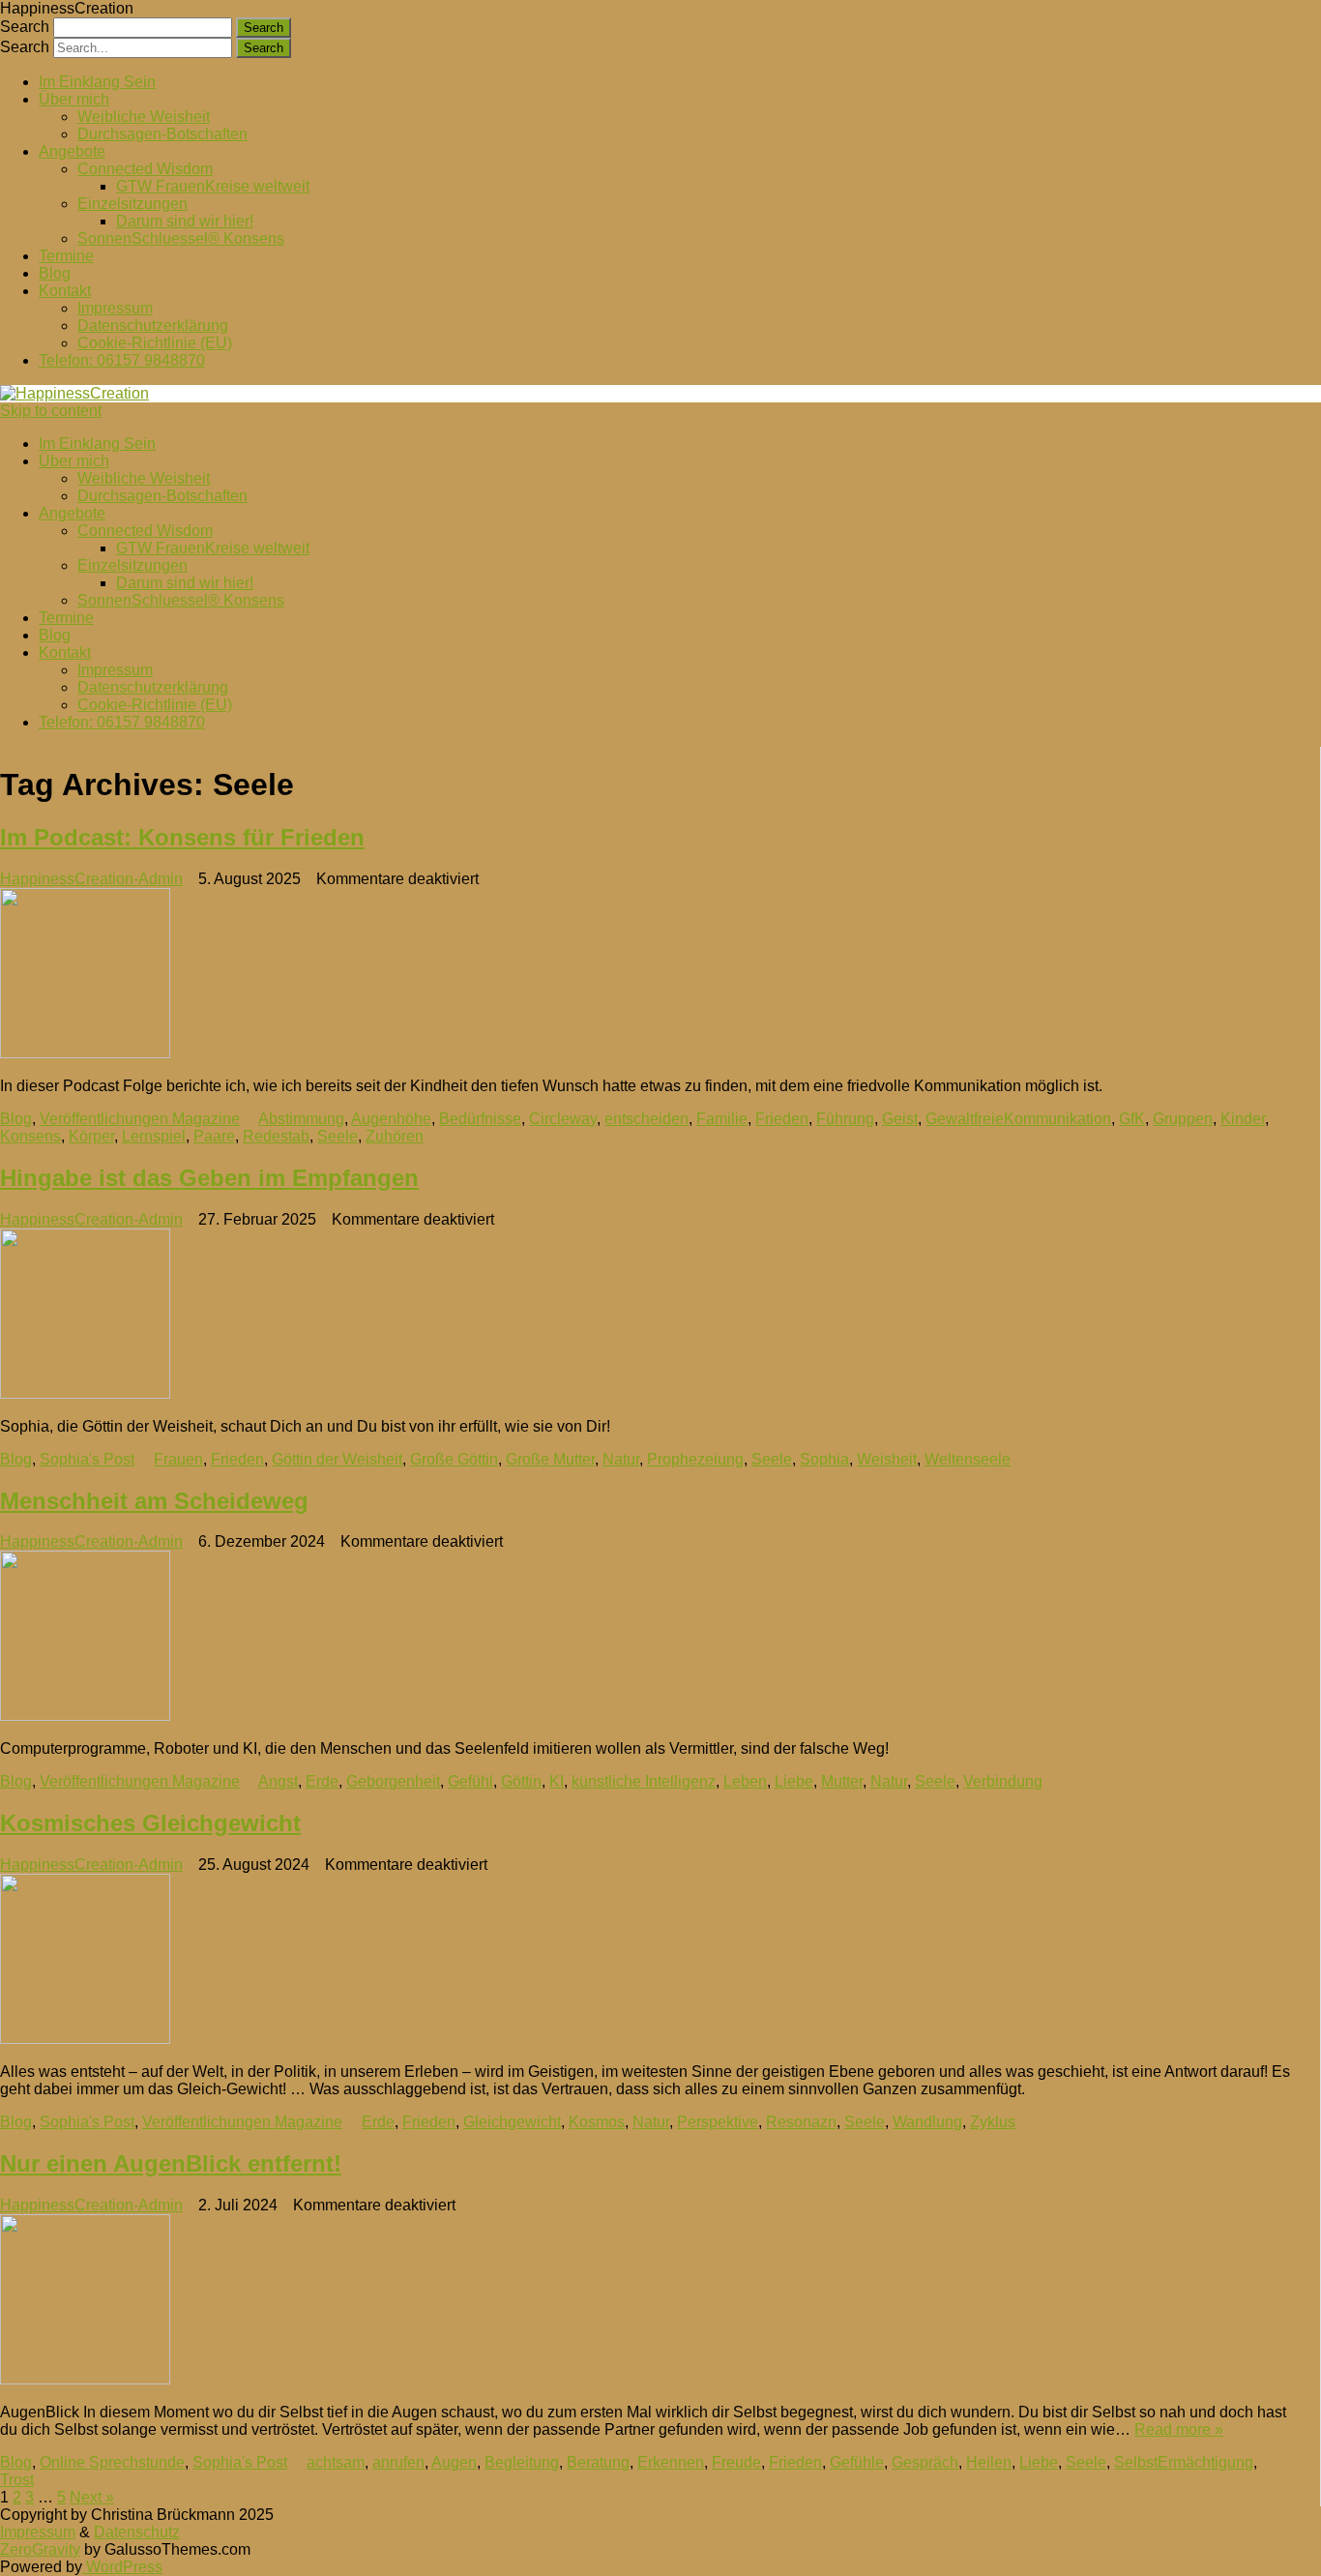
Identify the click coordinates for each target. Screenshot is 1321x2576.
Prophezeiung (695, 1459)
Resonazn (801, 2122)
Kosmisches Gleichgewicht (150, 1823)
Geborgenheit (393, 1781)
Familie (722, 1119)
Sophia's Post (87, 1459)
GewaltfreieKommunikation (1018, 1119)
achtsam (336, 2462)
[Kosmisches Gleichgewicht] (647, 1961)
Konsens (30, 1136)
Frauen (178, 1459)
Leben (745, 1781)
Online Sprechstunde (112, 2462)
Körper (91, 1136)
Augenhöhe (391, 1119)
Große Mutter (550, 1459)
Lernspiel (154, 1136)
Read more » (1179, 2429)
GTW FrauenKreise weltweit (213, 186)
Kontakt (65, 291)
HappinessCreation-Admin (91, 879)
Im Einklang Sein (97, 82)
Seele (338, 1136)
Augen (454, 2462)
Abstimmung (301, 1119)
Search (25, 27)
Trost (17, 2480)
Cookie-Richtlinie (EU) (155, 343)
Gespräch (925, 2462)
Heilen (989, 2462)
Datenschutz (137, 2532)
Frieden (782, 1119)
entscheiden (646, 1119)
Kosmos (597, 2122)
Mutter (842, 1781)
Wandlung (927, 2122)
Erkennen (671, 2462)
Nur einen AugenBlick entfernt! (171, 2163)
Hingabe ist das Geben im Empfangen (209, 1178)
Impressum (115, 308)
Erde (322, 1781)
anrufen (398, 2462)
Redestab (276, 1136)
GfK (1132, 1119)
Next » (92, 2497)
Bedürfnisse (480, 1119)
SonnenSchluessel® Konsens (181, 238)
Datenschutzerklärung (153, 326)
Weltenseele (968, 1459)
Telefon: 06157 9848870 (122, 360)
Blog (55, 273)
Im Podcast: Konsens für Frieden (182, 837)
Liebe (794, 1781)
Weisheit (887, 1459)
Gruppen (1183, 1119)
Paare (214, 1136)
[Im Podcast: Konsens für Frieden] (647, 975)
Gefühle (857, 2462)
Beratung (598, 2462)
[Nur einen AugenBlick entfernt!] (647, 2301)
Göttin (521, 1781)
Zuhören (395, 1136)
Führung (845, 1119)
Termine (66, 256)
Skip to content (51, 411)
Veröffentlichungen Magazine (140, 1119)
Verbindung (1003, 1781)
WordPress (122, 2567)
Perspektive (718, 2122)
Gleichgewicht (512, 2122)
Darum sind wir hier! (185, 221)
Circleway (563, 1119)
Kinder (1243, 1119)
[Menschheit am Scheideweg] (647, 1638)
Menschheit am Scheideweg (154, 1501)
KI (557, 1781)
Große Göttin (454, 1459)
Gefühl (470, 1781)
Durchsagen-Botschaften (162, 134)
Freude (736, 2462)
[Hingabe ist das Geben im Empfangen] (647, 1316)
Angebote (72, 151)
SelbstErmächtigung (1184, 2462)
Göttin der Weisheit (337, 1459)
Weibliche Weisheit (144, 117)
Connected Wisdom (145, 169)
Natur (621, 1459)
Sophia (824, 1459)
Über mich (74, 99)
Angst (278, 1781)
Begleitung (522, 2462)
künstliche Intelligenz (644, 1781)
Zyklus (993, 2122)
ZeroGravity (40, 2549)
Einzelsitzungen (132, 204)
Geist (900, 1119)
